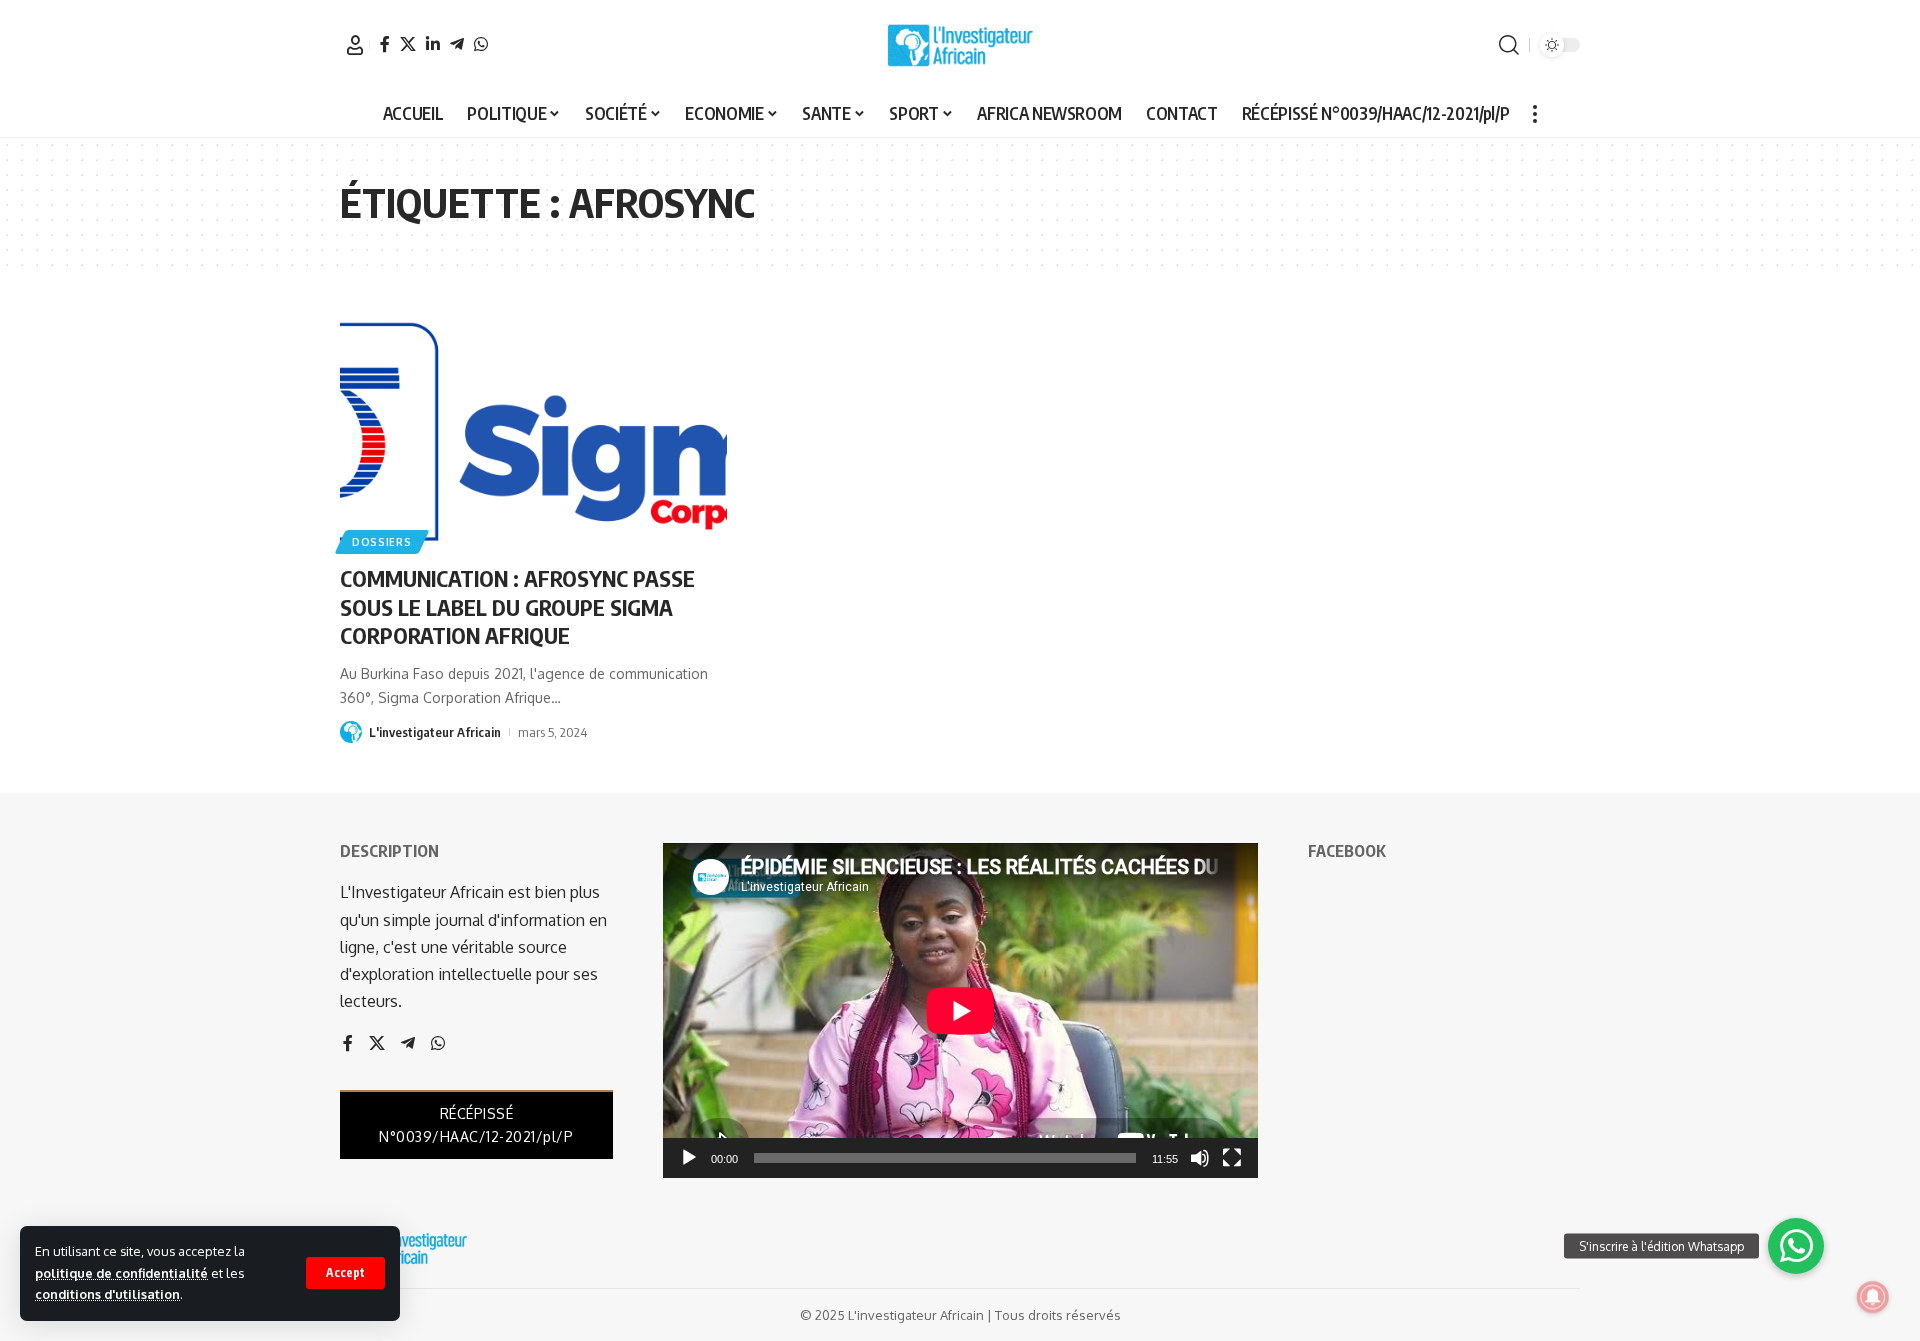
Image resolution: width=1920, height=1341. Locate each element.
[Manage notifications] (1873, 1297)
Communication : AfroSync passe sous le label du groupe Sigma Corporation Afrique (517, 606)
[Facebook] (385, 44)
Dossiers (382, 542)
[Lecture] (689, 1158)
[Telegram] (457, 44)
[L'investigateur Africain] (960, 45)
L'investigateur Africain (435, 732)
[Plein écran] (1232, 1158)
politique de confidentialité (121, 1273)
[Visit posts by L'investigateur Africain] (351, 732)
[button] (345, 1273)
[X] (408, 44)
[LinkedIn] (433, 44)
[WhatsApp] (481, 44)
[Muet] (1200, 1158)
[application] (960, 1010)
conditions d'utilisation (107, 1294)
